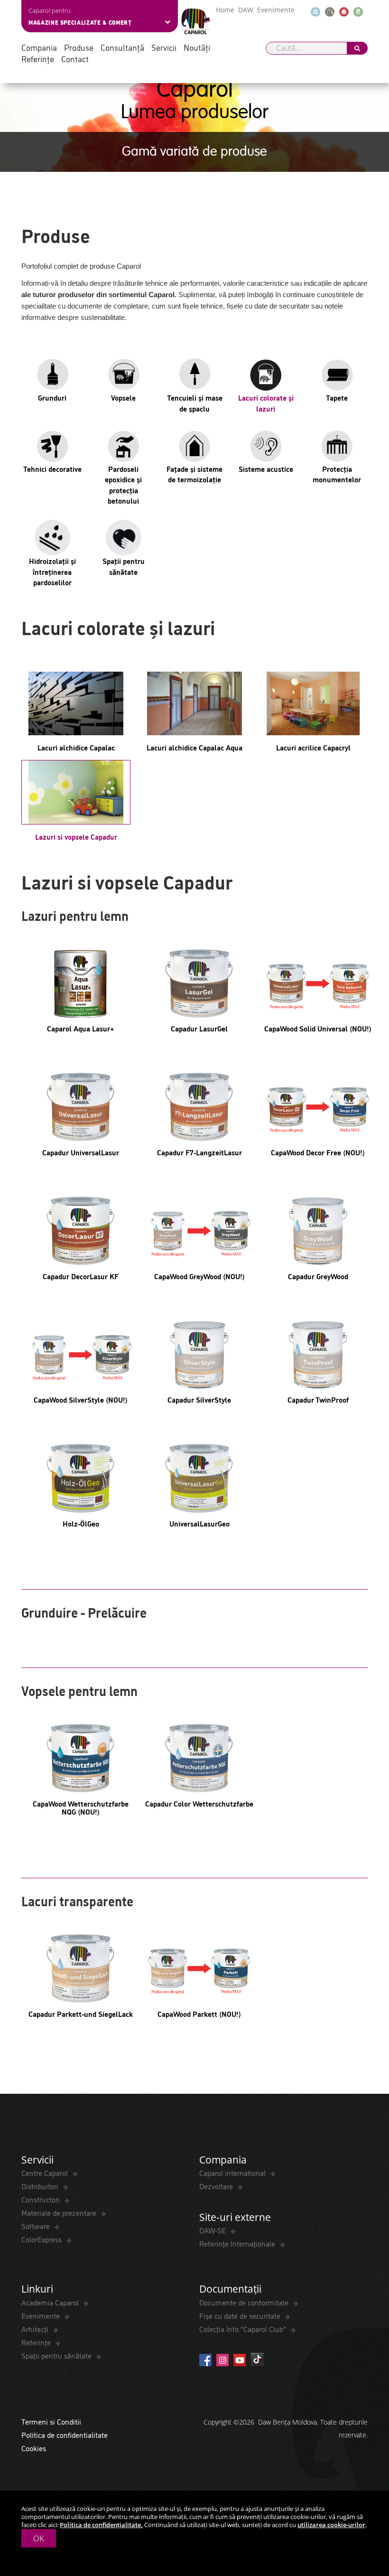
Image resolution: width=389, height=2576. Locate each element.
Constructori (42, 2199)
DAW (246, 10)
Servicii (164, 47)
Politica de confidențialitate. (101, 2525)
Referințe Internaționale (238, 2243)
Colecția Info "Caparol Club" (244, 2329)
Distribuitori (41, 2186)
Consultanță (122, 47)
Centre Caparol (46, 2173)
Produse (79, 47)
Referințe (38, 59)
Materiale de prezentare (60, 2212)
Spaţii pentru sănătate (57, 2355)
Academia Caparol (51, 2302)
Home (225, 10)
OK (39, 2538)
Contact (75, 59)
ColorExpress (42, 2239)
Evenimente (276, 10)
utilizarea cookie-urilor (331, 2525)
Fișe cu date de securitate (241, 2315)
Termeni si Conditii (51, 2421)
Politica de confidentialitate (65, 2435)
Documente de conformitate (245, 2302)
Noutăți (197, 47)
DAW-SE (213, 2230)
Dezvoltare (217, 2186)
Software (37, 2226)
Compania (39, 47)
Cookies (34, 2448)
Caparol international (233, 2173)
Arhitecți (36, 2329)
